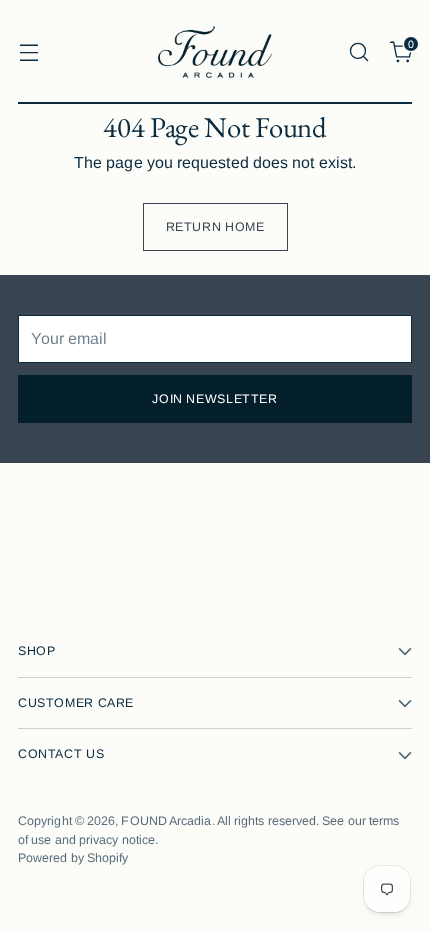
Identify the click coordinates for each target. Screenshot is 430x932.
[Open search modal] (358, 51)
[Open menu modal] (28, 51)
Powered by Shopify (73, 858)
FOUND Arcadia (166, 821)
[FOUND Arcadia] (215, 52)
